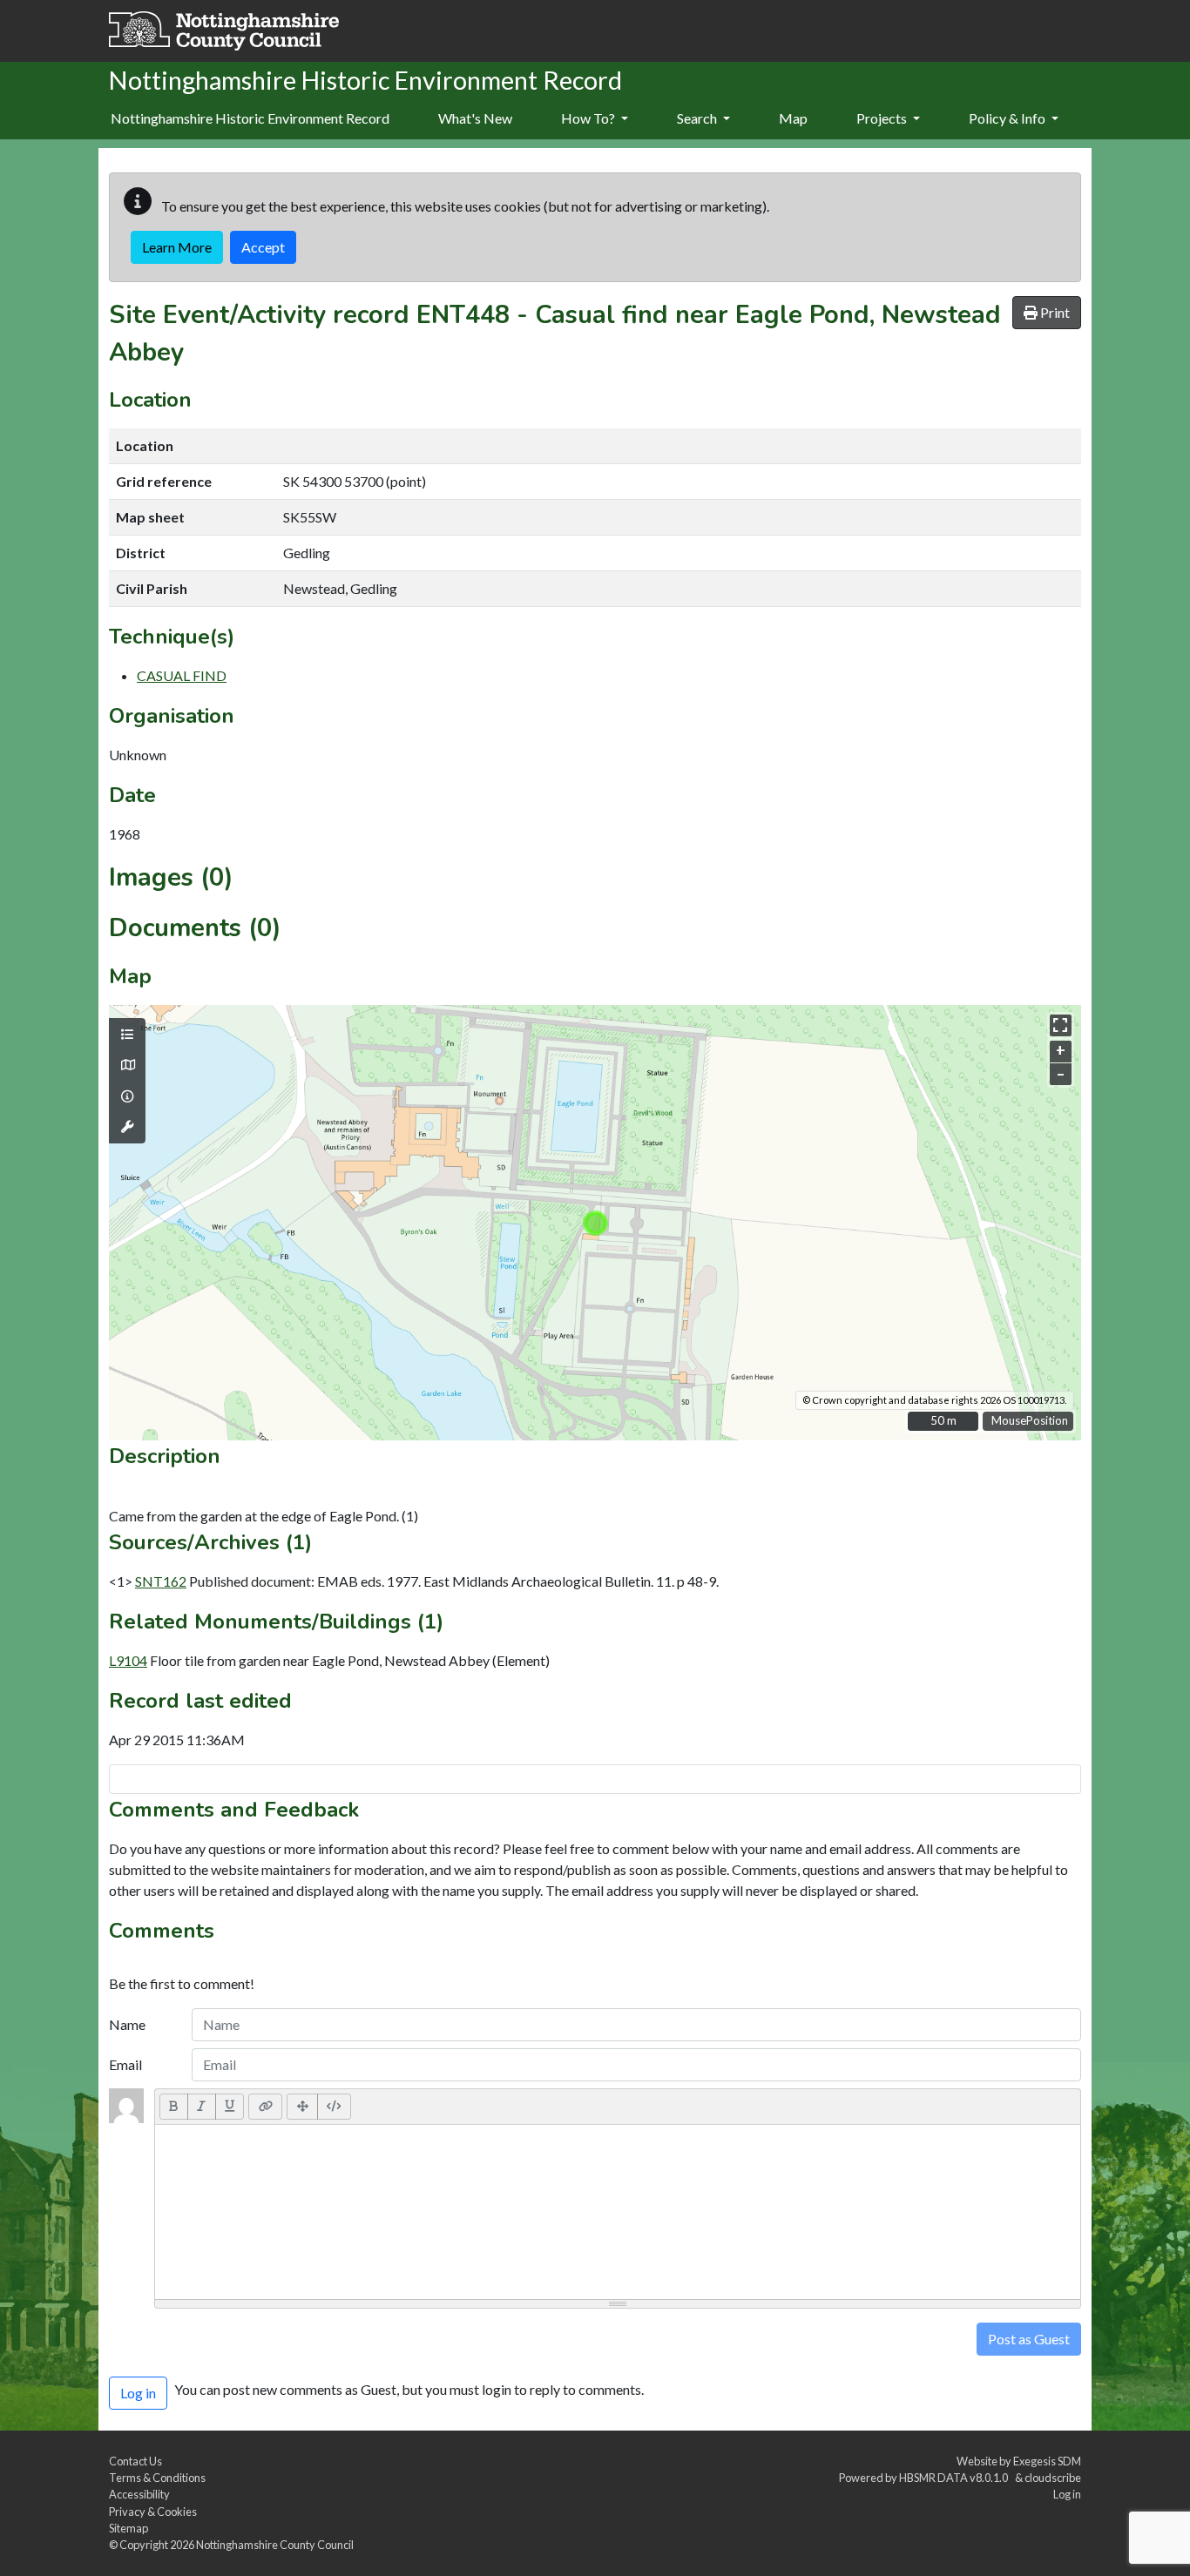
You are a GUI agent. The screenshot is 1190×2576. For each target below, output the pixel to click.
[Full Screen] (302, 2107)
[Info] (127, 1096)
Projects (883, 118)
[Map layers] (127, 1035)
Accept (263, 247)
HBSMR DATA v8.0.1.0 (955, 2478)
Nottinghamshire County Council (275, 2545)
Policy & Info (1008, 118)
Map (793, 118)
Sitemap (128, 2528)
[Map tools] (127, 1127)
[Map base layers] (127, 1065)
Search (698, 118)
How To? (589, 118)
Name (127, 2024)
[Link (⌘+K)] (265, 2107)
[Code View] (334, 2107)
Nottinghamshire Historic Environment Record (250, 118)
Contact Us (135, 2461)
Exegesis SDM (1047, 2461)
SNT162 (161, 1581)
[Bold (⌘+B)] (174, 2107)
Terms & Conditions (157, 2478)
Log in (1067, 2494)
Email (125, 2064)
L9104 (128, 1660)
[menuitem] (475, 119)
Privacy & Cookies (153, 2512)
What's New (475, 118)
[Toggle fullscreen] (1061, 1025)
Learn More (177, 247)
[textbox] (618, 2212)
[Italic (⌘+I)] (202, 2107)
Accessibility (139, 2494)
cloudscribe (1053, 2478)
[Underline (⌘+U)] (230, 2107)
